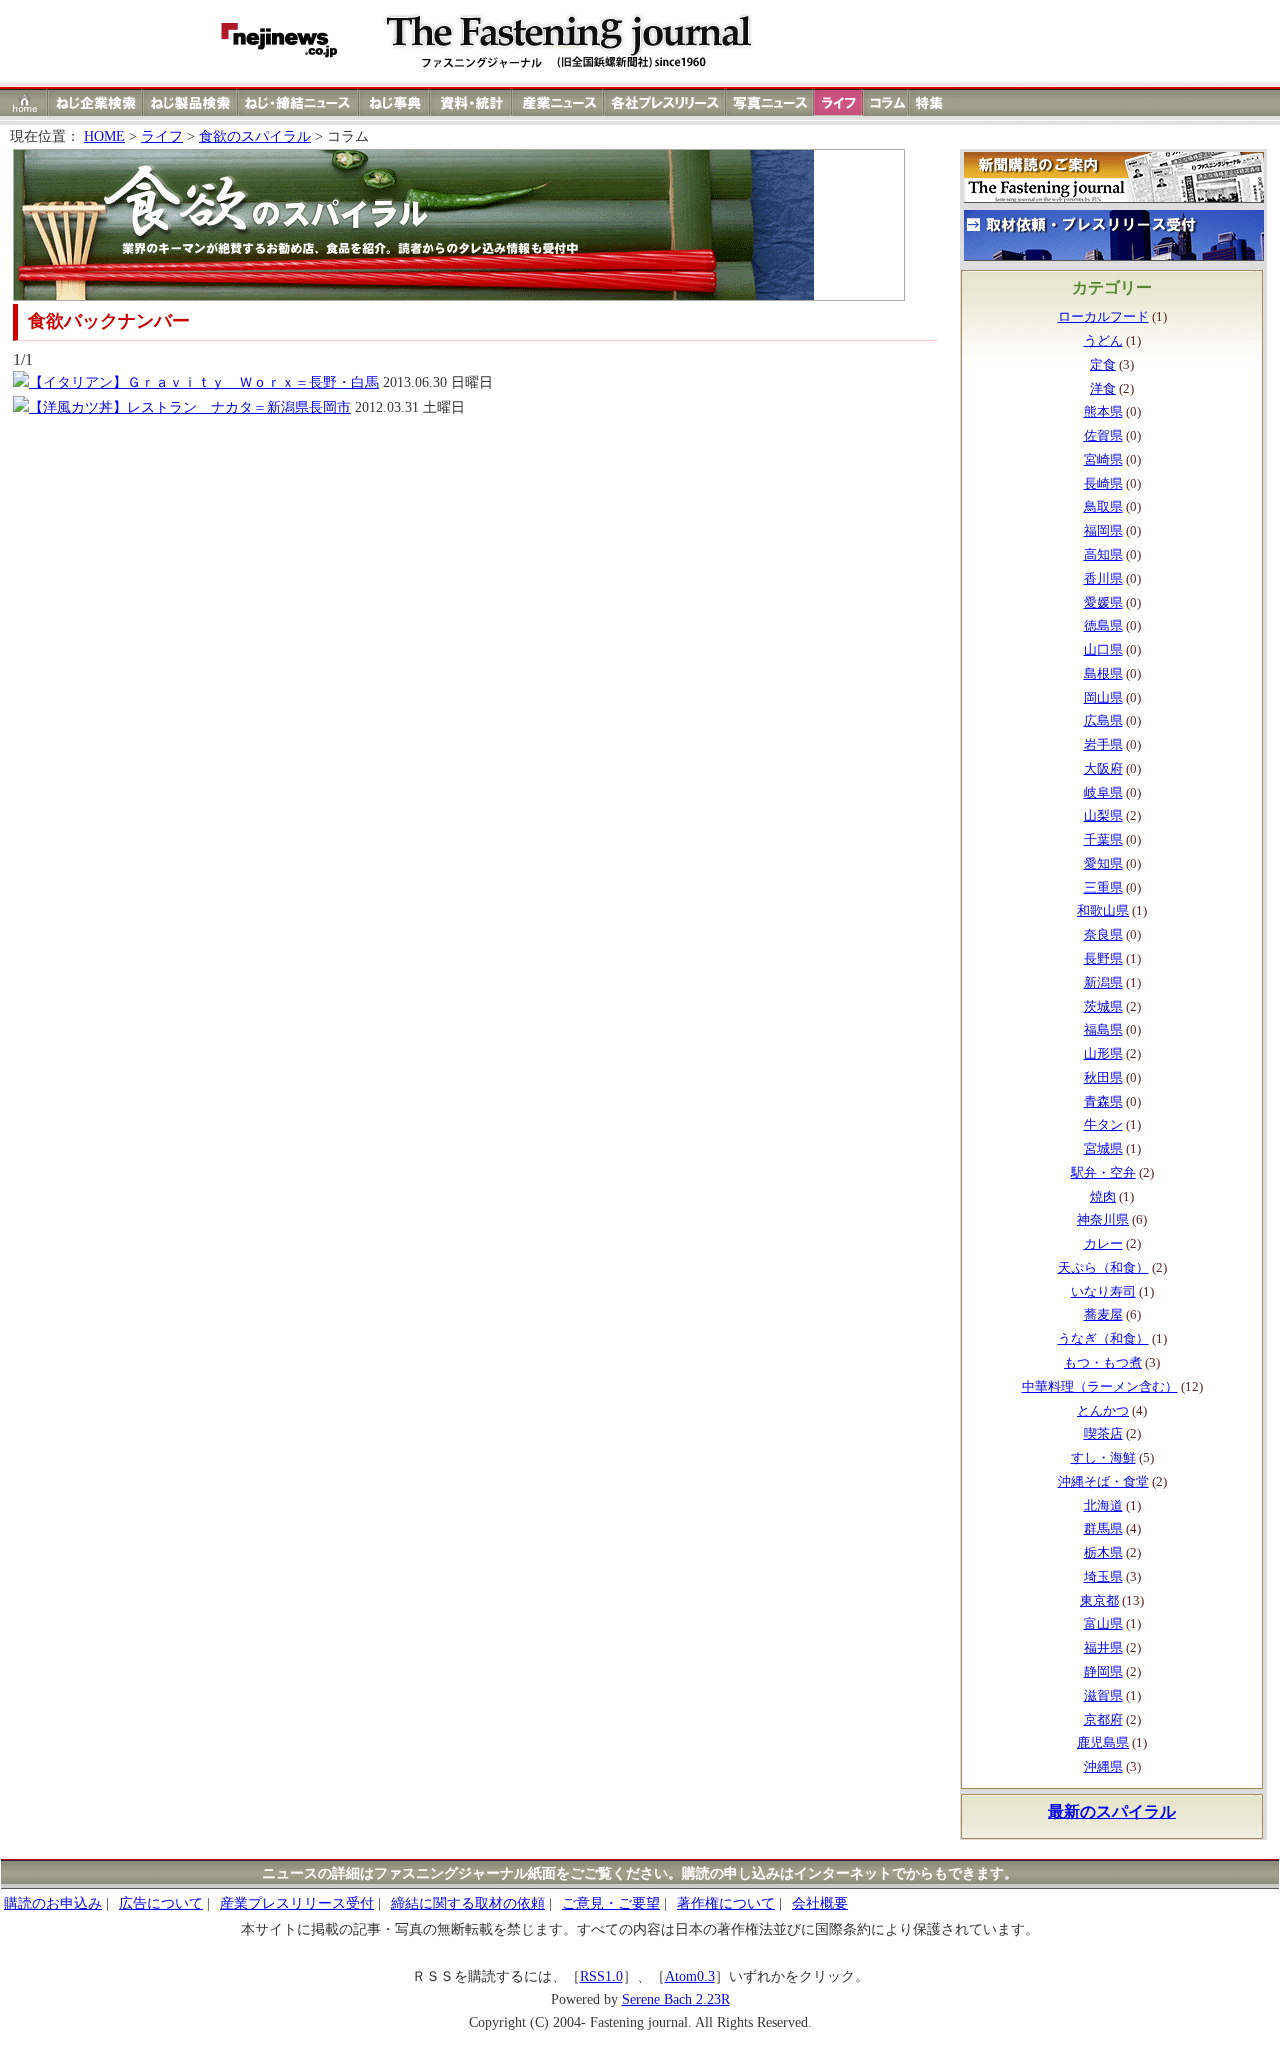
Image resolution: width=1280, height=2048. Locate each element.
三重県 (1103, 888)
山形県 (1103, 1054)
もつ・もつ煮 (1103, 1363)
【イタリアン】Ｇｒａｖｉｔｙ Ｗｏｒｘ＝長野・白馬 (204, 382)
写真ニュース (770, 102)
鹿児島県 (1103, 1743)
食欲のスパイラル (255, 136)
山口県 (1103, 650)
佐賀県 (1103, 436)
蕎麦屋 (1103, 1315)
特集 (932, 102)
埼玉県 (1103, 1577)
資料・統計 (471, 102)
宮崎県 (1103, 460)
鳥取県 (1103, 507)
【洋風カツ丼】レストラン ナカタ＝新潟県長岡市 (190, 407)
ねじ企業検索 (95, 102)
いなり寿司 (1103, 1292)
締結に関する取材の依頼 (468, 1903)
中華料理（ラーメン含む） (1100, 1387)
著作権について (726, 1903)
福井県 (1103, 1648)
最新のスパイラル (1112, 1811)
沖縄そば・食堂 (1103, 1482)
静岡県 (1103, 1672)
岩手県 (1103, 745)
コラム (886, 102)
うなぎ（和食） (1103, 1339)
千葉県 (1103, 840)
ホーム (24, 102)
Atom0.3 (690, 1976)
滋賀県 (1103, 1696)
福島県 (1103, 1030)
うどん (1103, 341)
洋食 (1103, 389)
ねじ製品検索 (190, 102)
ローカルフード (1103, 317)
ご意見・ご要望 (611, 1903)
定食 (1103, 365)
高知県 (1103, 555)
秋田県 (1103, 1078)
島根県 (1103, 674)
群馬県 (1103, 1529)
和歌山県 (1103, 911)
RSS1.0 (601, 1976)
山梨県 (1103, 816)
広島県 (1103, 721)
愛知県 (1103, 864)
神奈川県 (1103, 1220)
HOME (104, 136)
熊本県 (1103, 412)
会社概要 (820, 1903)
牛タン (1103, 1125)
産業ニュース (559, 102)
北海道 (1103, 1506)
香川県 (1103, 579)
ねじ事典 (395, 102)
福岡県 (1103, 531)
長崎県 (1103, 484)
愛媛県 (1103, 603)
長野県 (1103, 959)
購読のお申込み (53, 1903)
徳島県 (1103, 626)
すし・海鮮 (1103, 1458)
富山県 (1103, 1624)
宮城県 (1103, 1149)
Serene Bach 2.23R (676, 1999)
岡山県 (1103, 698)
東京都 (1099, 1601)
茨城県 (1103, 1007)
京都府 (1103, 1720)
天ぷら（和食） (1103, 1268)
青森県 (1103, 1102)
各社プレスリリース (665, 102)
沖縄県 (1103, 1767)
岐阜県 (1103, 793)
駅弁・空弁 (1103, 1173)
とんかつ (1103, 1411)
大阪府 (1103, 769)
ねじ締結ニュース (298, 102)
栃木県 (1103, 1553)
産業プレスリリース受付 (297, 1903)
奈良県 (1103, 935)
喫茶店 (1103, 1434)
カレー (1103, 1244)
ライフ (838, 102)
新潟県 (1103, 983)
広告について (161, 1903)
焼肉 (1103, 1197)
